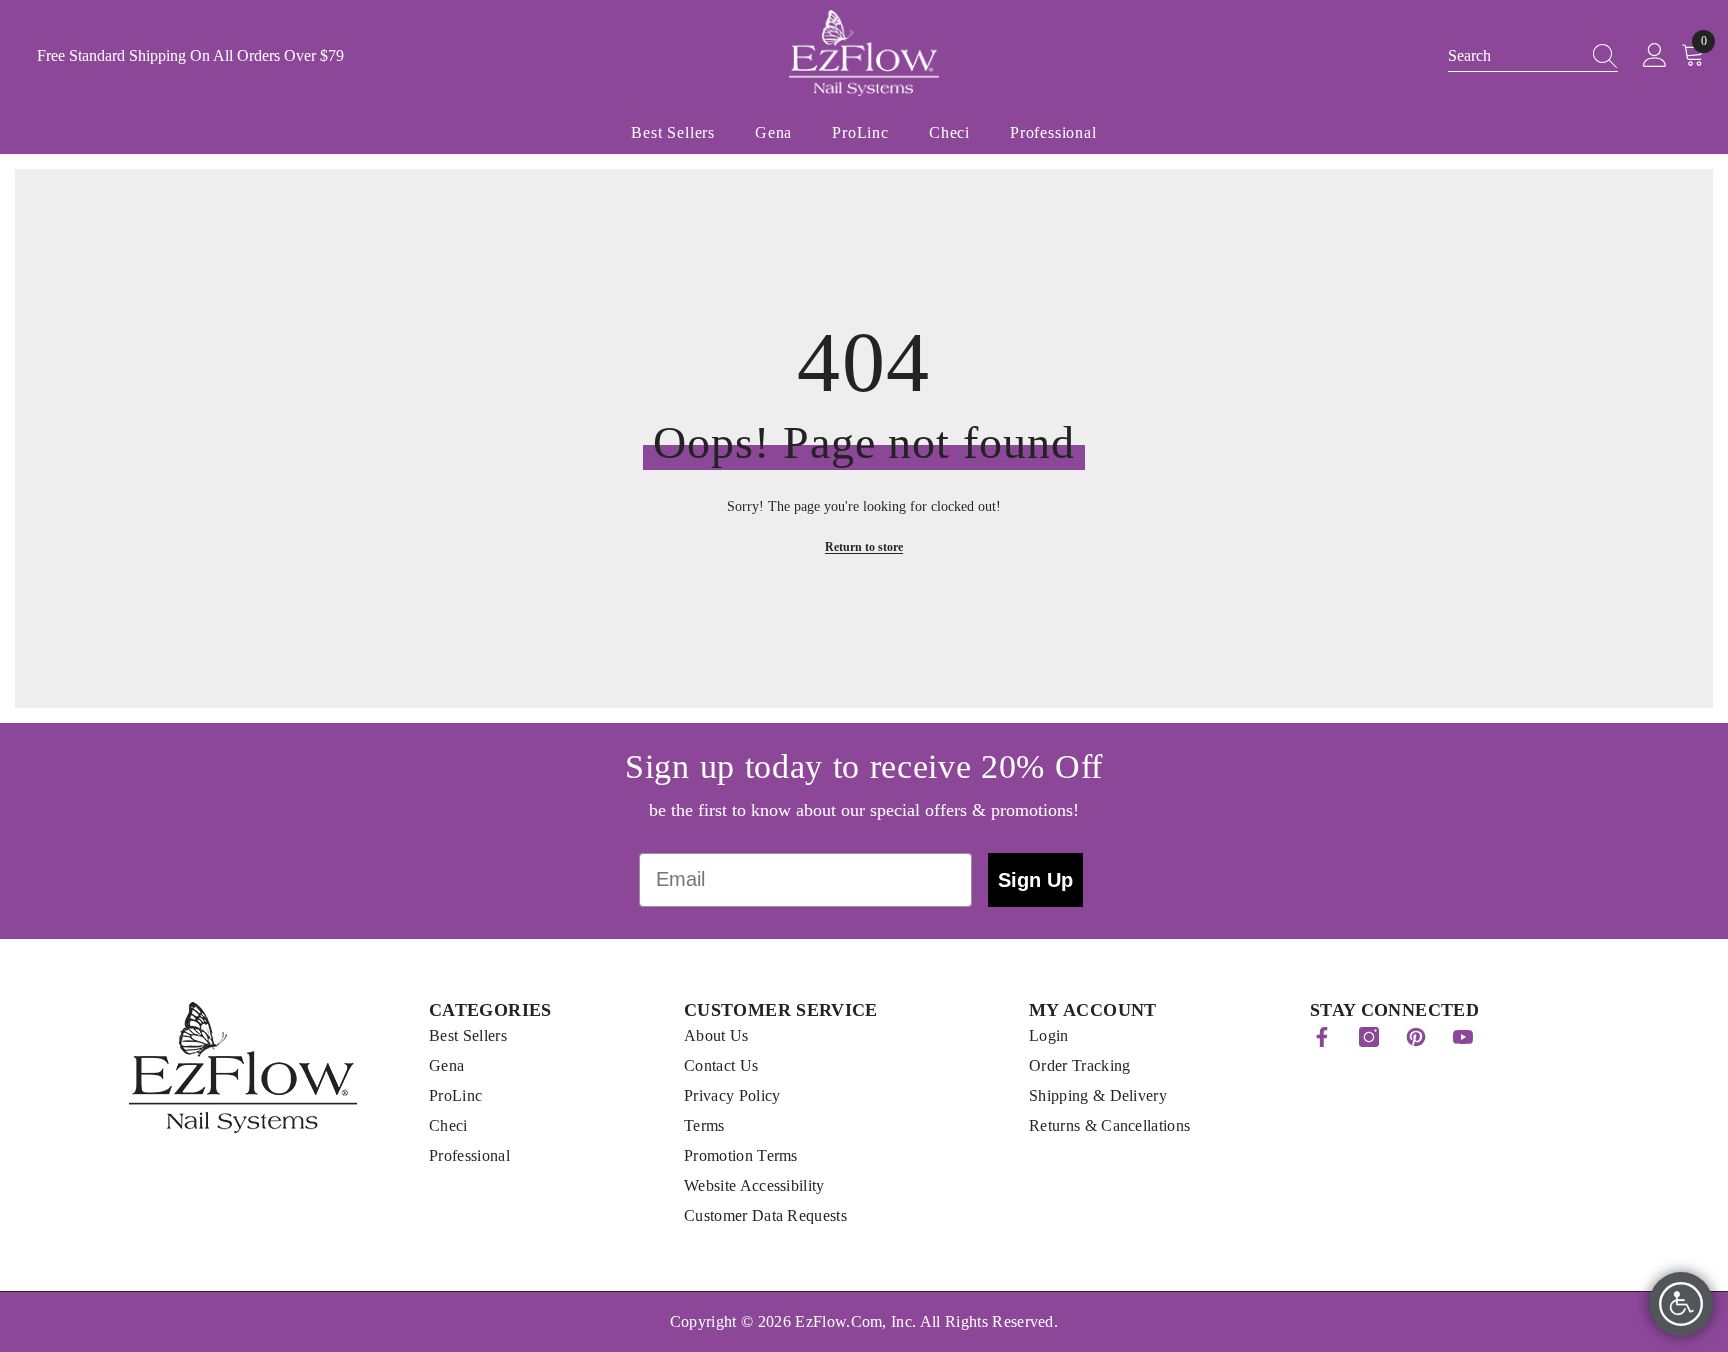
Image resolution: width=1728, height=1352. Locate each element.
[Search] (1599, 56)
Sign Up (1035, 880)
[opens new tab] (1322, 1037)
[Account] (1655, 56)
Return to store (864, 547)
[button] (1533, 56)
